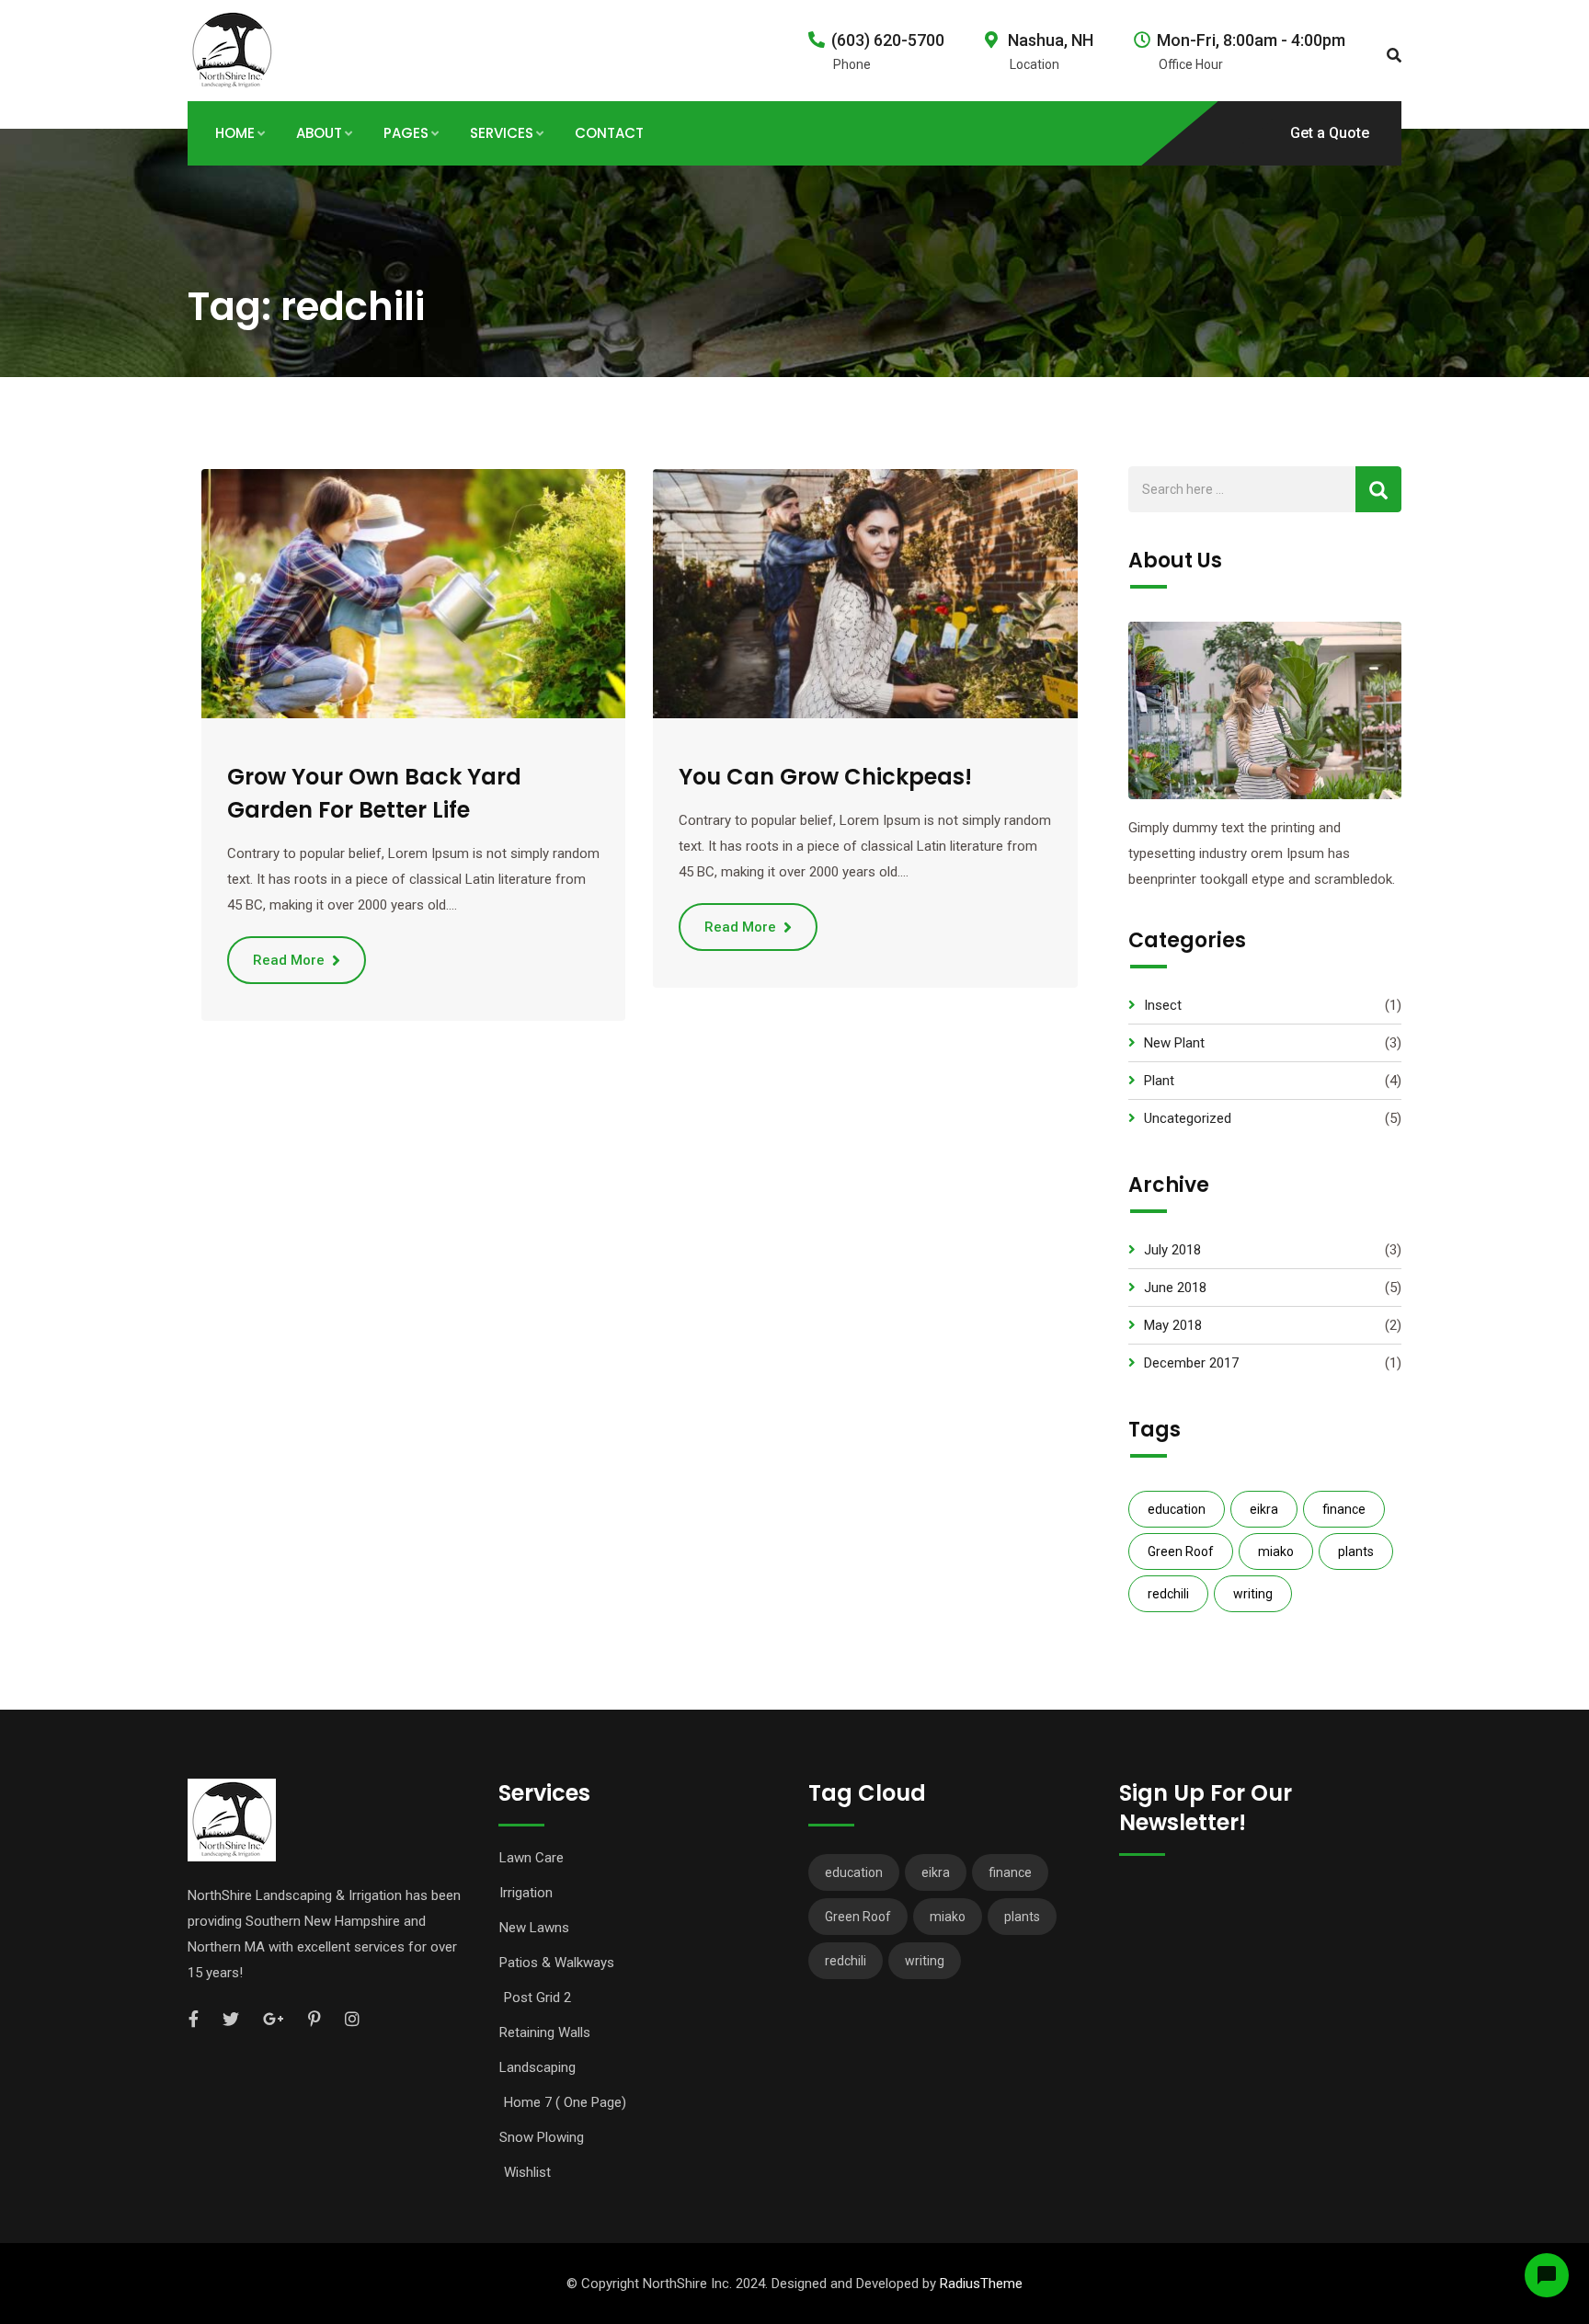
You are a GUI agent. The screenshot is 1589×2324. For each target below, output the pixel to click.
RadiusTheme (981, 2284)
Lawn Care (532, 1858)
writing (1253, 1594)
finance (1344, 1509)
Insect (1163, 1005)
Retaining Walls (545, 2032)
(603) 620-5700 (888, 40)
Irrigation (526, 1893)
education (1177, 1509)
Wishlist (527, 2172)
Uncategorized (1188, 1118)
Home (235, 133)
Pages (406, 133)
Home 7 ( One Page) (565, 2102)
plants (1356, 1551)
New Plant (1174, 1043)
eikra (1264, 1509)
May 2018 (1173, 1325)
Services (502, 133)
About (319, 133)
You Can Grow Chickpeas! (825, 777)
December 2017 (1191, 1363)
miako (1276, 1551)
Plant (1159, 1081)
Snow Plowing (542, 2137)
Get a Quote (1330, 133)
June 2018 (1175, 1288)
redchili (1168, 1594)
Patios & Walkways (557, 1963)
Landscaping (537, 2067)
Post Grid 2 (537, 1998)
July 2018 (1172, 1250)
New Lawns (534, 1928)
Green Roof (1181, 1551)
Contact (609, 133)
